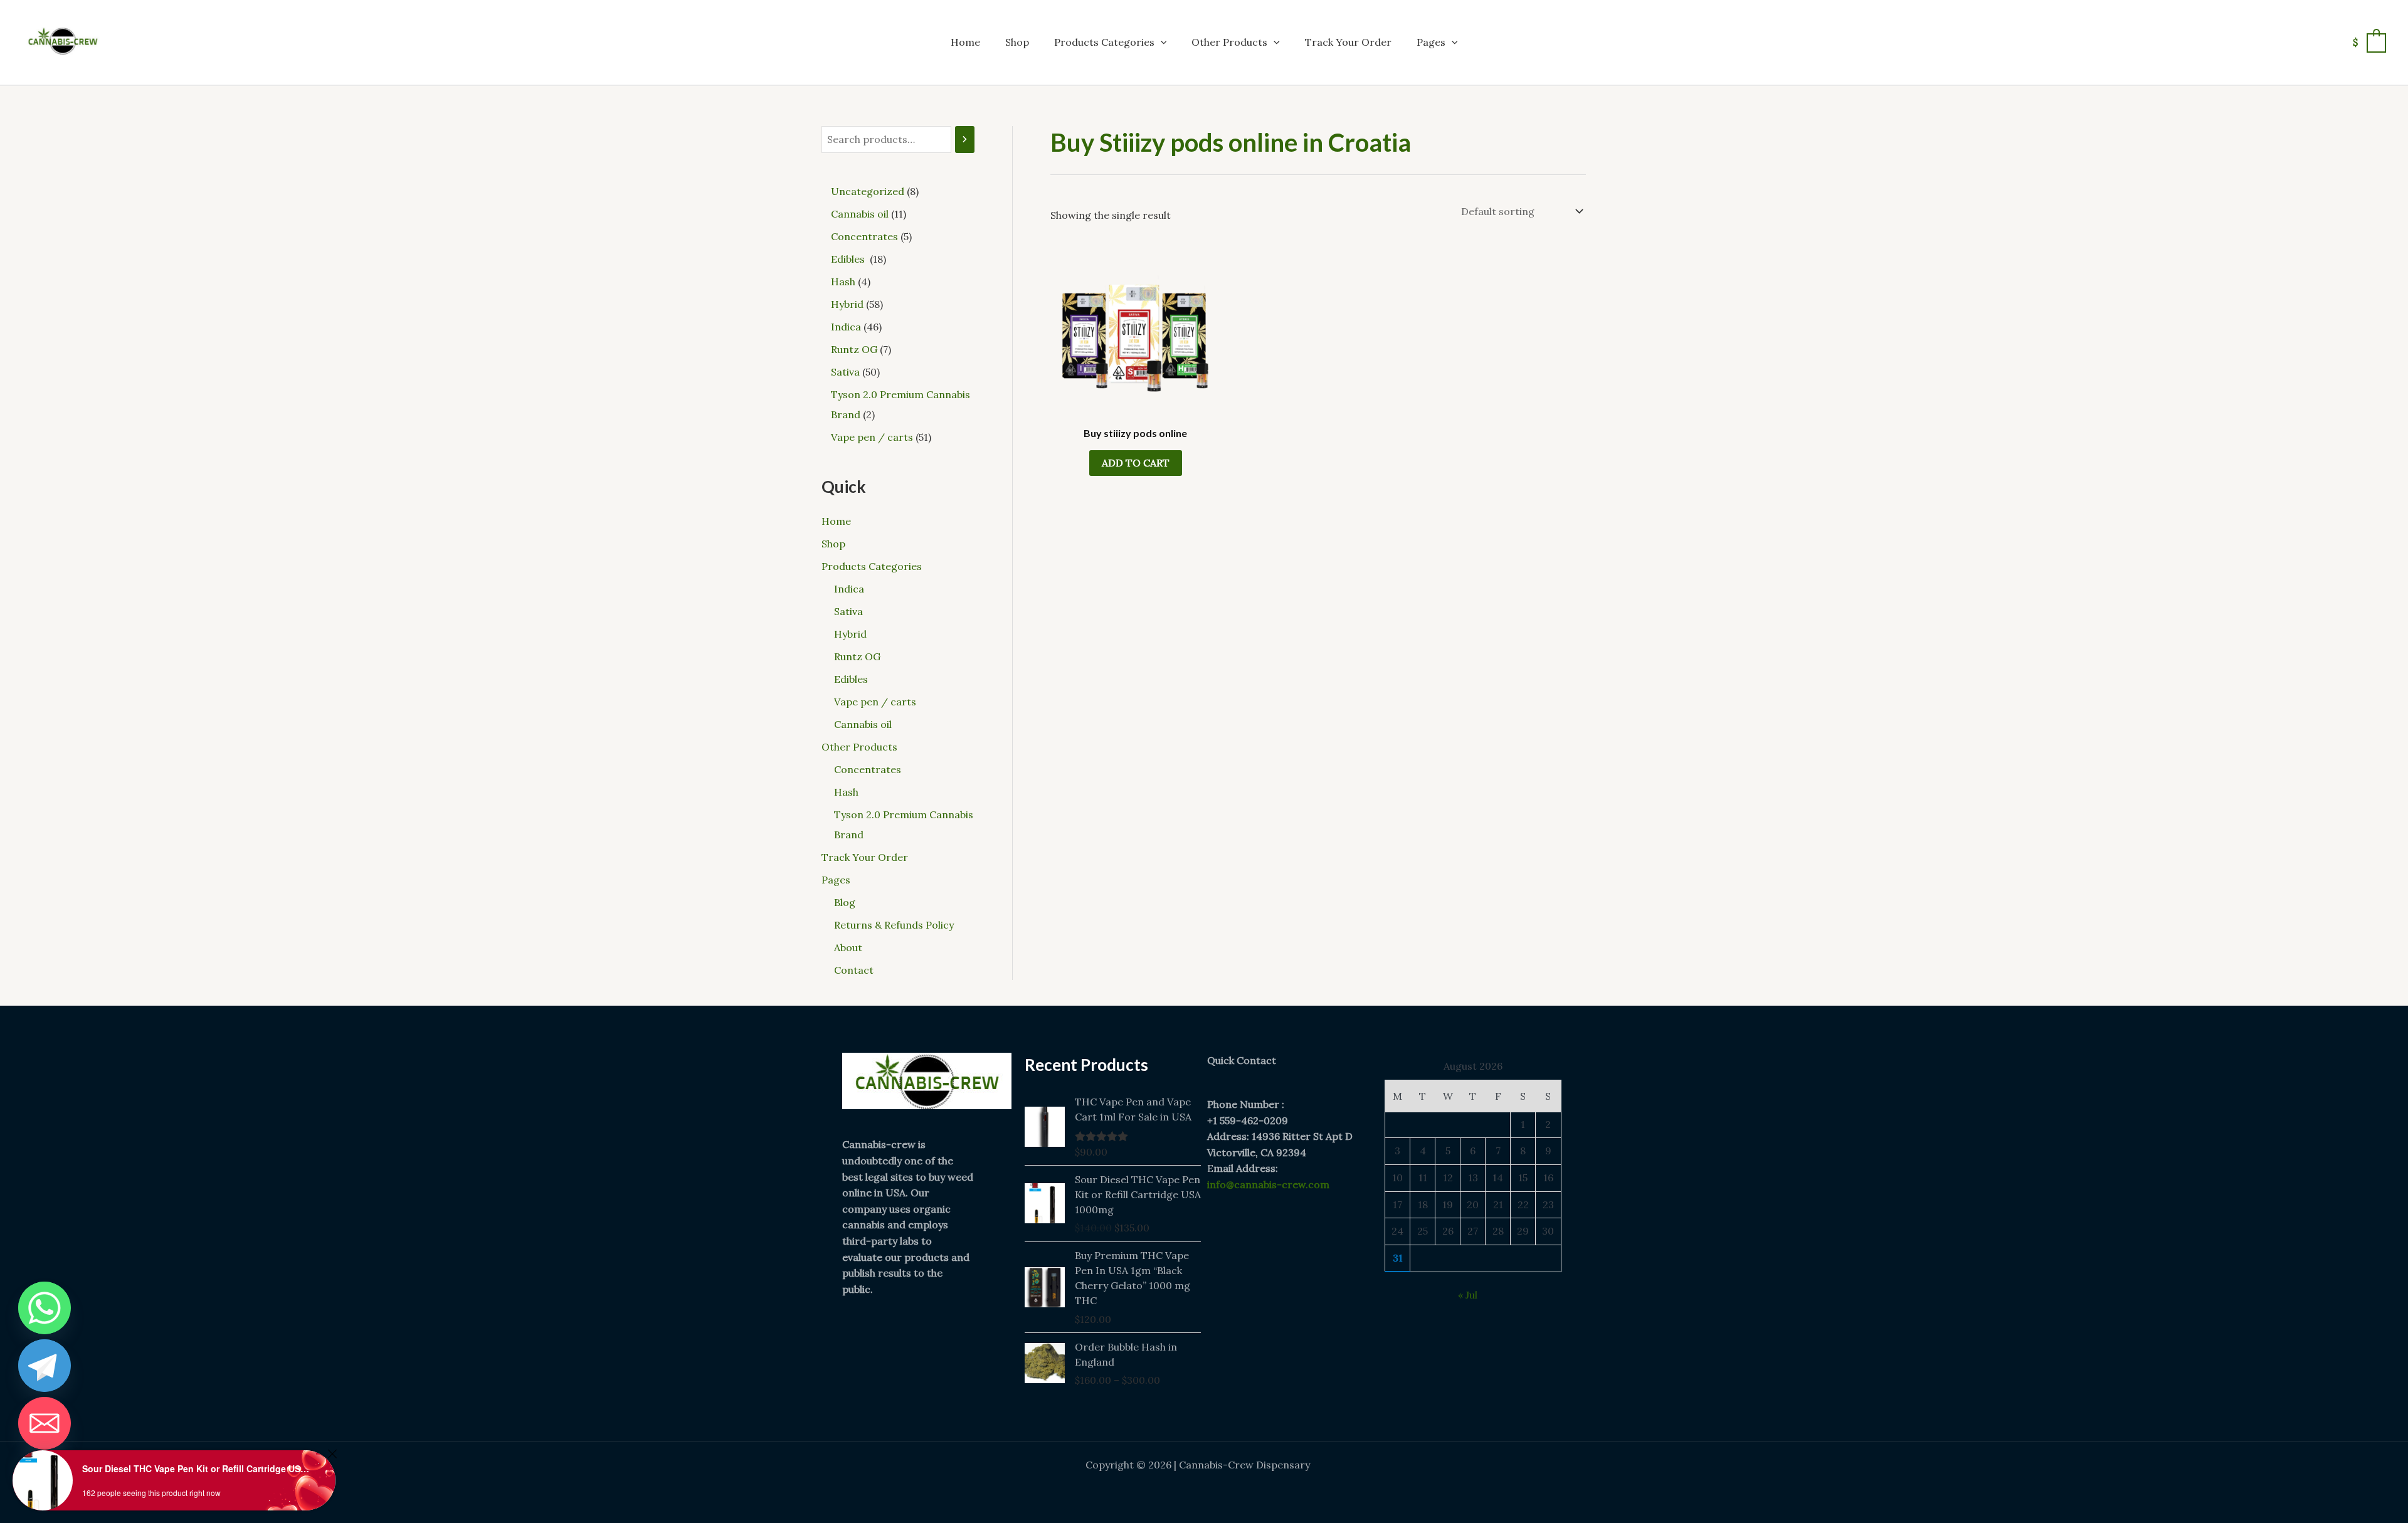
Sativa (848, 611)
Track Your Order (1348, 42)
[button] (1161, 42)
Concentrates (868, 769)
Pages (1431, 42)
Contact (854, 970)
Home (965, 42)
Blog (845, 902)
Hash (846, 792)
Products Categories (1104, 42)
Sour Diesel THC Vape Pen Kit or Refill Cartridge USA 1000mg (198, 1468)
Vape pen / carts (875, 702)
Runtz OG (857, 656)
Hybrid (850, 634)
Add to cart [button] (1136, 463)
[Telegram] (45, 1366)
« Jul (1468, 1295)
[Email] (45, 1423)
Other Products (1229, 42)
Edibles (852, 679)
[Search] (965, 140)
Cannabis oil (863, 724)
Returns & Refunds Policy (894, 925)
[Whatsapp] (45, 1308)
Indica (849, 589)
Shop (1017, 42)
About (848, 947)
